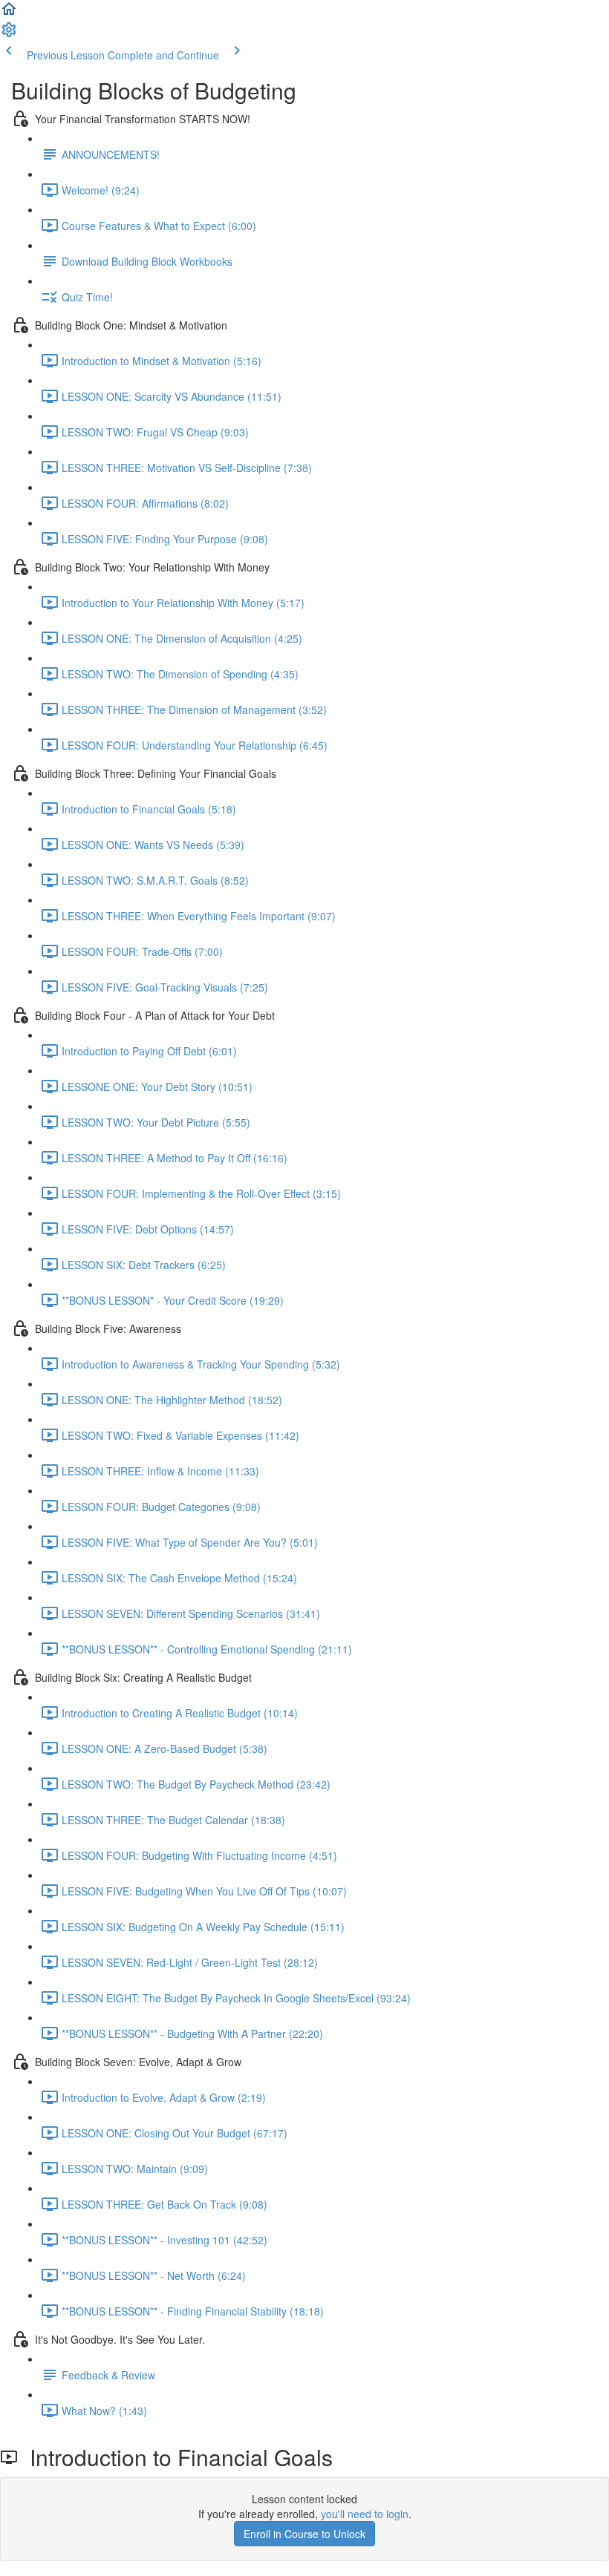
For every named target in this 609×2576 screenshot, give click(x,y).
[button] (9, 13)
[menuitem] (9, 34)
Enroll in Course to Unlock (304, 2534)
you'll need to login (365, 2514)
